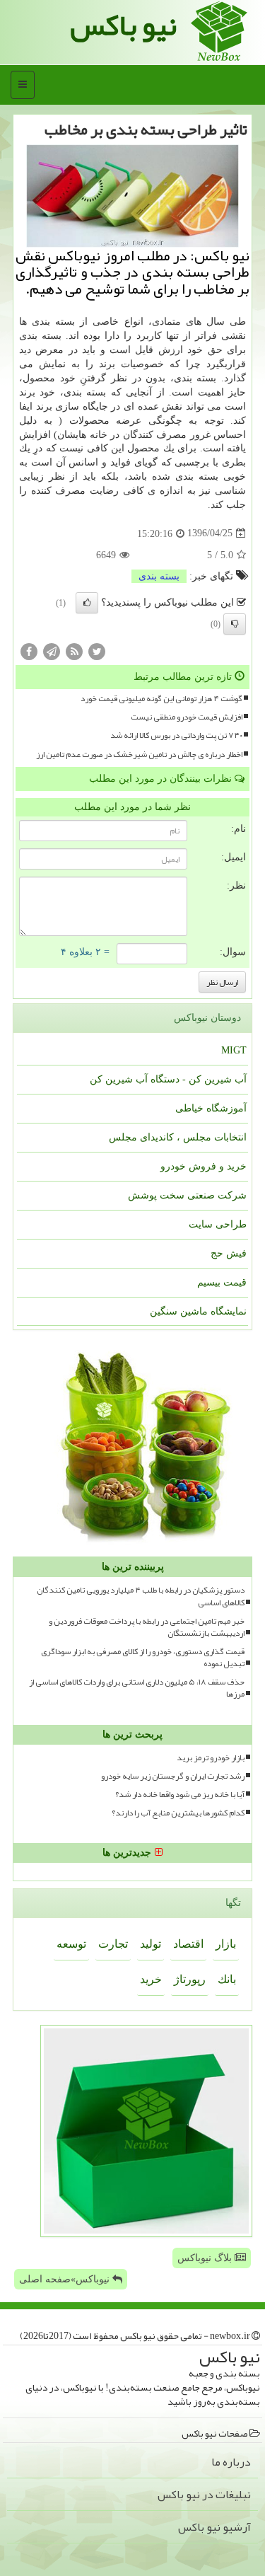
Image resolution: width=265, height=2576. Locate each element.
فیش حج (229, 1253)
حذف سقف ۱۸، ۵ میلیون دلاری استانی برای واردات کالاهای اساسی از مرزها (137, 1688)
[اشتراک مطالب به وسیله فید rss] (74, 651)
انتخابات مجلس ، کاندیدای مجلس (178, 1137)
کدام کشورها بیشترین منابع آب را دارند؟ (178, 1813)
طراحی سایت (218, 1224)
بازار (226, 1944)
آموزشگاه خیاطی (211, 1108)
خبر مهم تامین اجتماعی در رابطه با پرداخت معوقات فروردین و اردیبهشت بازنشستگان (147, 1627)
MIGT (234, 1050)
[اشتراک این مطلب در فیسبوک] (29, 651)
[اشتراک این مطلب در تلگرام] (52, 651)
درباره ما (231, 2462)
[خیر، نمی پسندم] (235, 624)
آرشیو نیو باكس (214, 2527)
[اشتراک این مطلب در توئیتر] (97, 651)
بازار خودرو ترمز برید (211, 1758)
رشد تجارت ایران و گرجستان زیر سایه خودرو (173, 1776)
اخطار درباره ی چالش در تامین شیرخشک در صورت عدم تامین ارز (139, 755)
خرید (151, 1979)
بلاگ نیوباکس (206, 2258)
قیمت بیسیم (222, 1282)
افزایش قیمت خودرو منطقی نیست (187, 717)
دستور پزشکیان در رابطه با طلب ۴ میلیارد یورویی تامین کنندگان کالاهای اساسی (141, 1596)
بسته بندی (159, 576)
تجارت (113, 1944)
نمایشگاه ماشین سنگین (198, 1311)
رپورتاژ (190, 1979)
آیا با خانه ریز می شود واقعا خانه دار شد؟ (180, 1795)
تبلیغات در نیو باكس (204, 2495)
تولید (151, 1944)
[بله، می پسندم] (87, 603)
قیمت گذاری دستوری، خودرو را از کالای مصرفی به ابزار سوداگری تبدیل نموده (143, 1658)
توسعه (71, 1944)
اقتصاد (188, 1944)
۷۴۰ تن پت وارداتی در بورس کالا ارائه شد (176, 735)
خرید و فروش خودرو (204, 1166)
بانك (227, 1979)
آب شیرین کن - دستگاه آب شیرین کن (168, 1079)
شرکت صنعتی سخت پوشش (187, 1195)
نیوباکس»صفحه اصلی (66, 2279)
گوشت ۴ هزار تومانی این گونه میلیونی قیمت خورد (161, 699)
